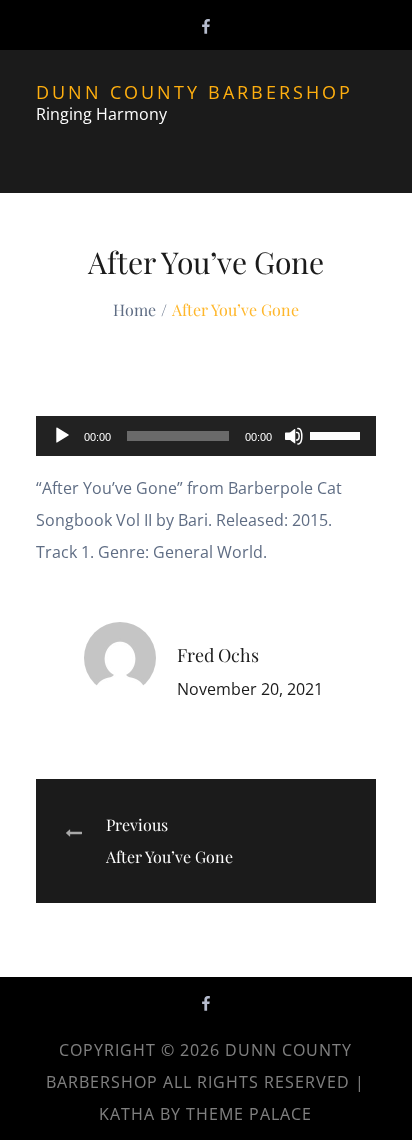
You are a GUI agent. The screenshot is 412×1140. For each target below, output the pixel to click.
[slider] (338, 434)
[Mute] (294, 436)
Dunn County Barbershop (194, 92)
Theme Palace (249, 1114)
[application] (206, 436)
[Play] (62, 436)
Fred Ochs (218, 655)
